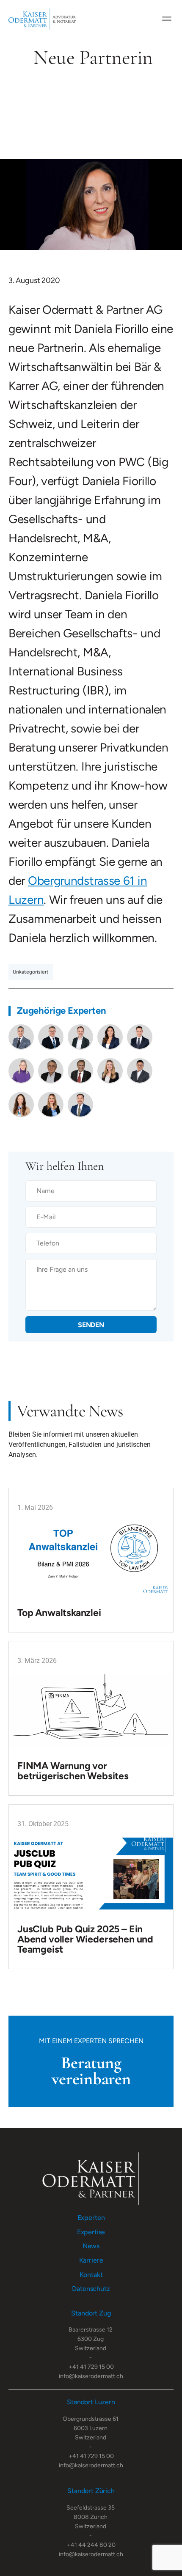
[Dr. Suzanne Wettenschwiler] (21, 1071)
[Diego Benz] (80, 1037)
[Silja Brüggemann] (51, 1105)
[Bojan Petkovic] (140, 1071)
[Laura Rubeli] (110, 1071)
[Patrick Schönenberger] (80, 1105)
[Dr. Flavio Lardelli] (140, 1037)
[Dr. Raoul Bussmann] (51, 1071)
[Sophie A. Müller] (21, 1105)
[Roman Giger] (80, 1071)
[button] (167, 18)
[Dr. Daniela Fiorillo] (110, 1037)
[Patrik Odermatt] (51, 1037)
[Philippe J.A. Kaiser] (21, 1037)
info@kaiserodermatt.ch (91, 2376)
